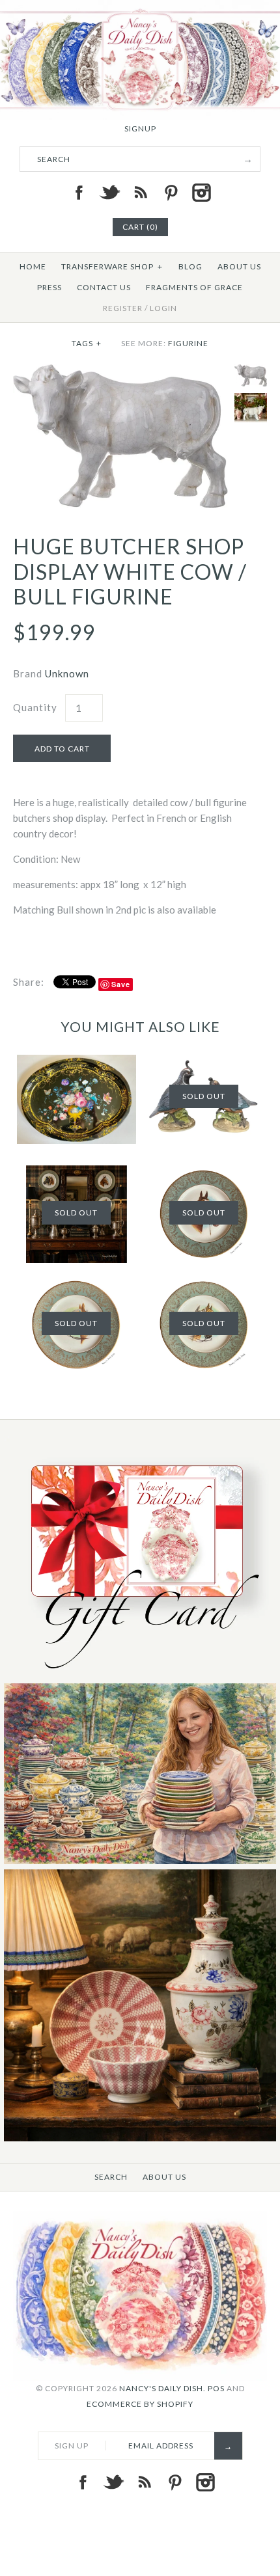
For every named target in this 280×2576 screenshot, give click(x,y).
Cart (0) (140, 227)
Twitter (109, 193)
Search (111, 2177)
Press (49, 287)
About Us (239, 266)
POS (216, 2388)
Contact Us (104, 287)
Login (163, 308)
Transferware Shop (112, 266)
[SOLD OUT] (204, 1284)
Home (33, 266)
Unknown (67, 673)
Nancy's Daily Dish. (162, 2388)
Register (123, 308)
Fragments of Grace (194, 287)
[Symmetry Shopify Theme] (140, 1675)
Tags (87, 343)
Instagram (201, 193)
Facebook (79, 193)
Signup (140, 129)
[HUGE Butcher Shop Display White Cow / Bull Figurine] (120, 372)
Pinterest (171, 193)
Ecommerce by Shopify (140, 2404)
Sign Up (72, 2446)
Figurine (188, 343)
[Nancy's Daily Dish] (140, 8)
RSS (140, 193)
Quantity (35, 707)
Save (121, 984)
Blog (190, 266)
